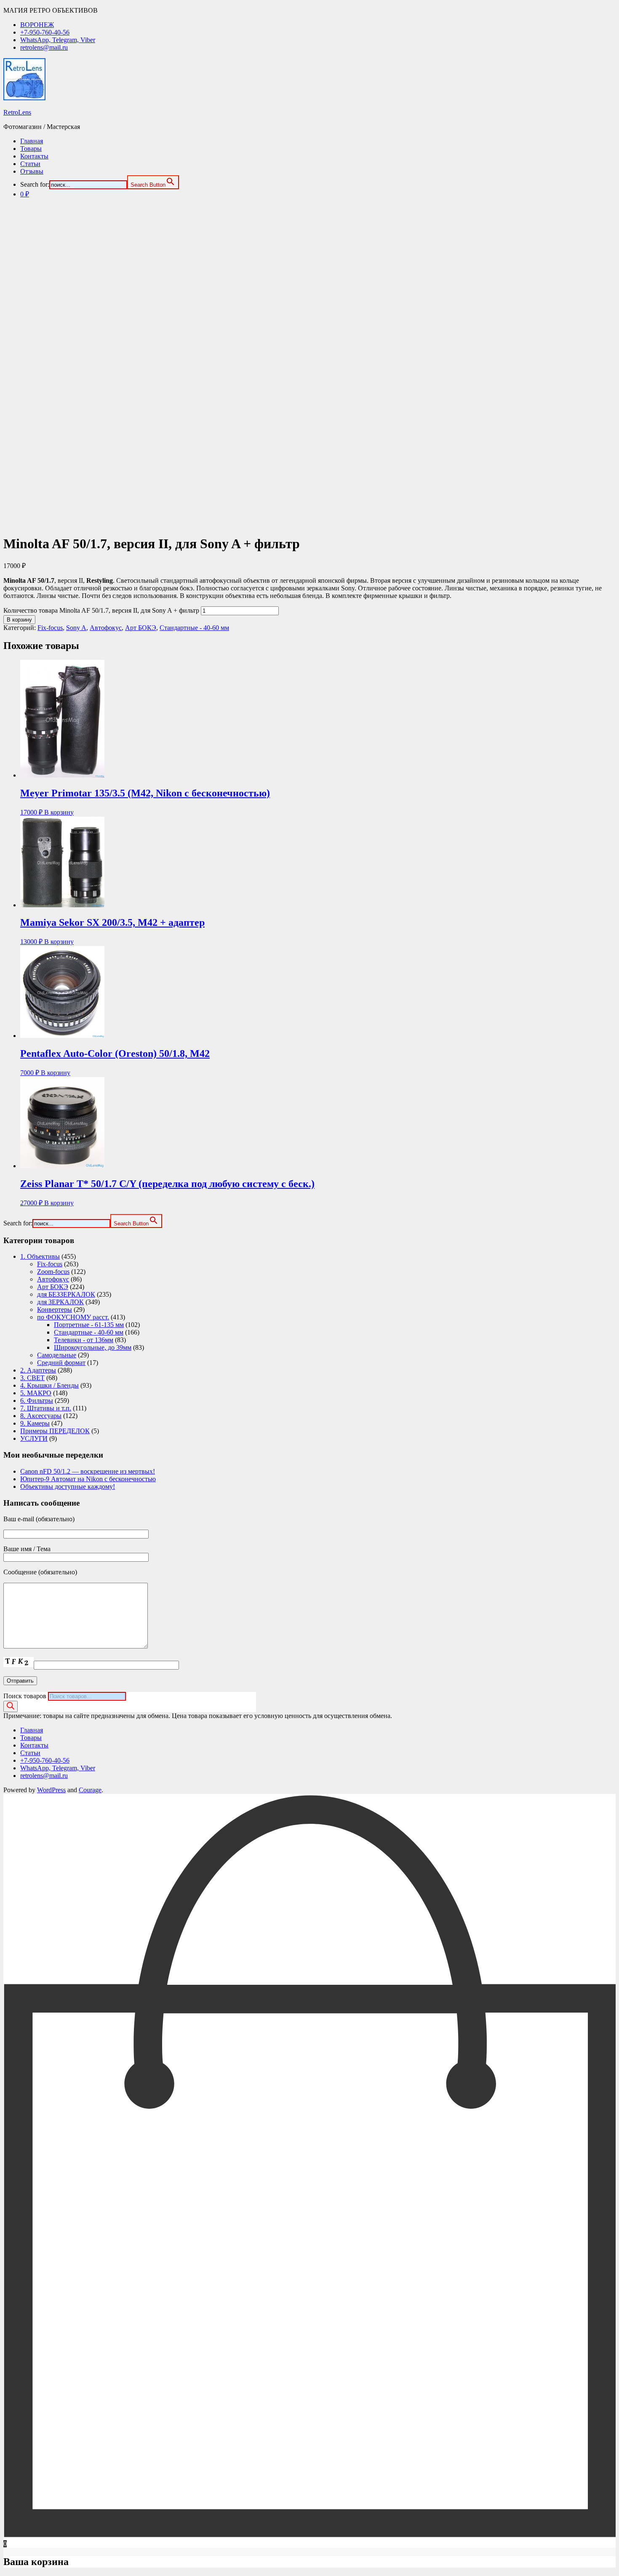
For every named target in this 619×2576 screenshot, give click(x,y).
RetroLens (17, 112)
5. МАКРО (36, 1393)
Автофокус (106, 628)
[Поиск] (11, 1706)
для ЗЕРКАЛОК (60, 1302)
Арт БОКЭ (141, 628)
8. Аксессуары (41, 1416)
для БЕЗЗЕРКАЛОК (66, 1294)
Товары (31, 149)
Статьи (30, 164)
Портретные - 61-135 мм (89, 1325)
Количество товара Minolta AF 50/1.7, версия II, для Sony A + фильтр (101, 610)
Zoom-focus (53, 1272)
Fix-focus (50, 628)
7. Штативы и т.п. (46, 1408)
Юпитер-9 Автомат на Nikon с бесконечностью (88, 1479)
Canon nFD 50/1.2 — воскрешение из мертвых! (88, 1471)
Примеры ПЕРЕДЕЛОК (55, 1431)
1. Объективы (40, 1256)
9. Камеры (35, 1423)
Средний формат (61, 1363)
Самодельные (57, 1355)
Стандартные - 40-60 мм (194, 628)
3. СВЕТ (32, 1378)
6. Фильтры (37, 1401)
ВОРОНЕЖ (37, 25)
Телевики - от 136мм (84, 1340)
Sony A (76, 628)
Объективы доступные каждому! (68, 1486)
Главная (32, 141)
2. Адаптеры (38, 1370)
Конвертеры (55, 1309)
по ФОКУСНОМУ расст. (73, 1317)
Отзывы (32, 171)
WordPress (51, 1790)
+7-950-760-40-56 (45, 32)
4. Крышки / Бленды (49, 1385)
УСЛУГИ (34, 1438)
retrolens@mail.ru (44, 47)
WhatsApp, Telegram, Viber (58, 40)
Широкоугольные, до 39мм (93, 1347)
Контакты (34, 156)
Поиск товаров (25, 1696)
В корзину (19, 620)
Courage (90, 1790)
